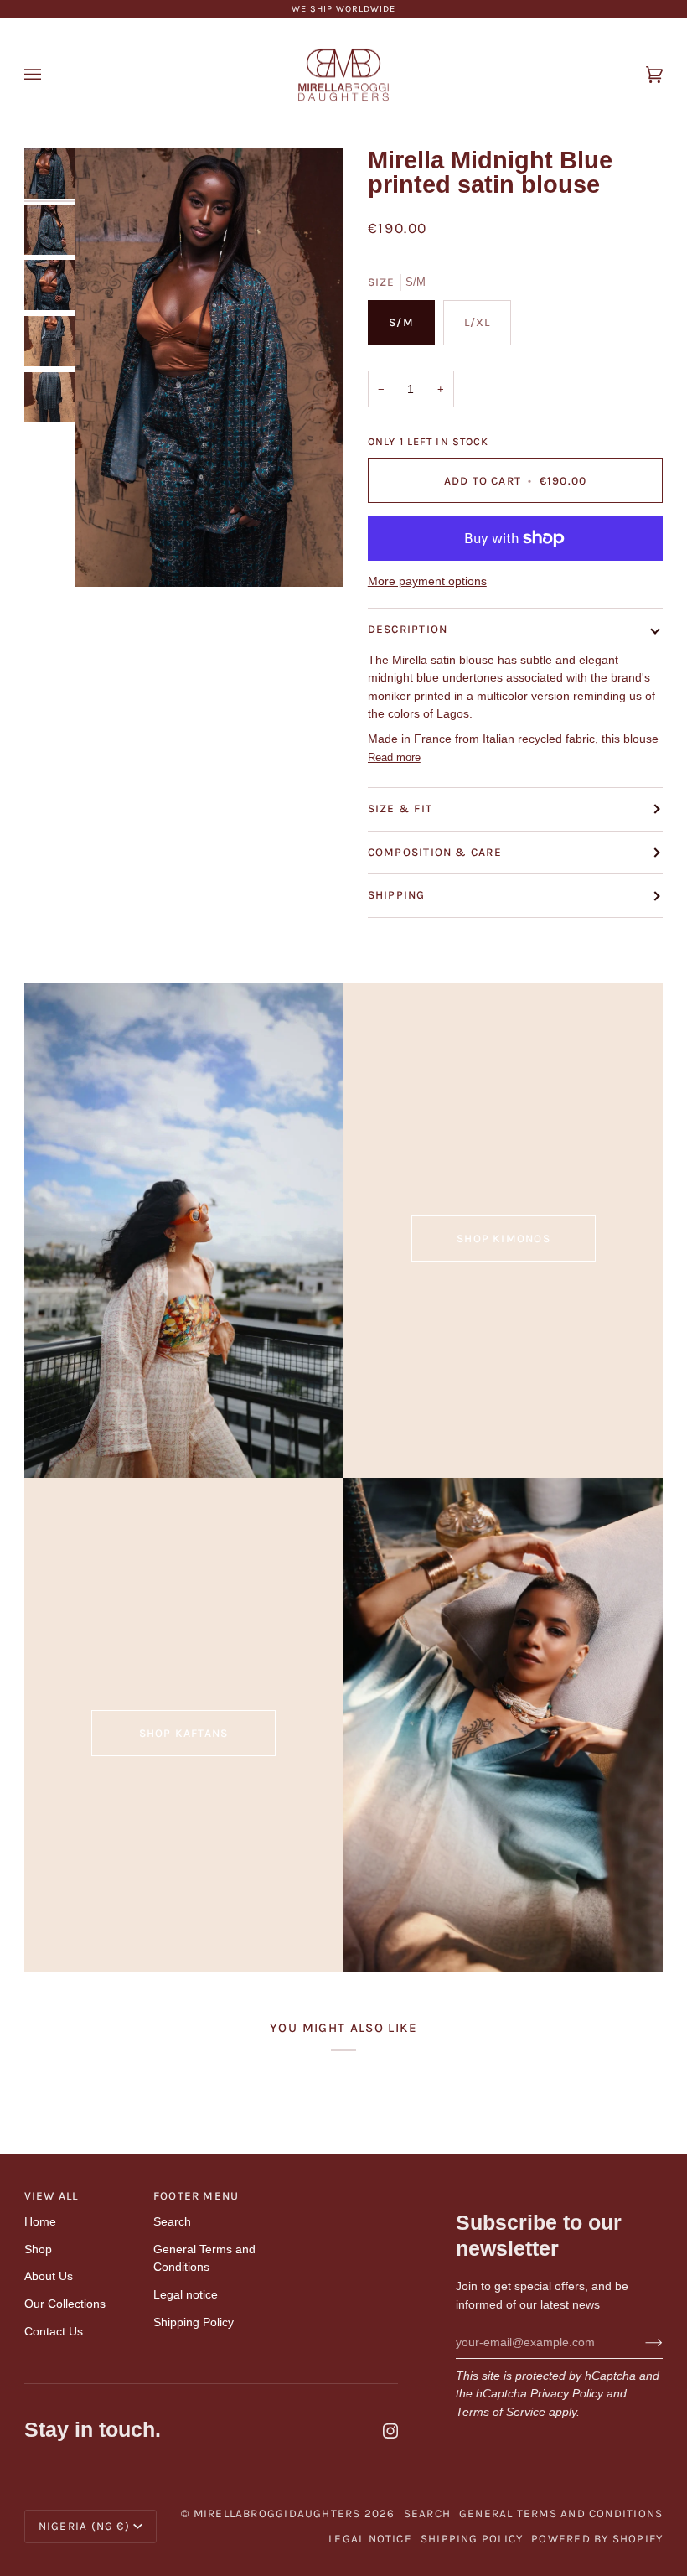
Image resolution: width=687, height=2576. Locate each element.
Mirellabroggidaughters (277, 2514)
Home (40, 2221)
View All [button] (52, 2196)
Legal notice (186, 2294)
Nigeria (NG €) (84, 2526)
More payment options (427, 581)
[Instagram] (390, 2431)
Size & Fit (400, 809)
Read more (394, 757)
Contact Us (54, 2331)
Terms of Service (501, 2412)
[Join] (641, 2342)
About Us (49, 2276)
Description (408, 629)
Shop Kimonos (504, 1239)
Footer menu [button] (196, 2196)
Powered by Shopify (597, 2539)
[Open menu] (49, 75)
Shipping (397, 895)
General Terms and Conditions (561, 2514)
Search (172, 2221)
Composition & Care (435, 852)
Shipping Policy (194, 2322)
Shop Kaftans (184, 1733)
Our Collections (65, 2304)
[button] (340, 2192)
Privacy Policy (567, 2393)
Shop (38, 2249)
